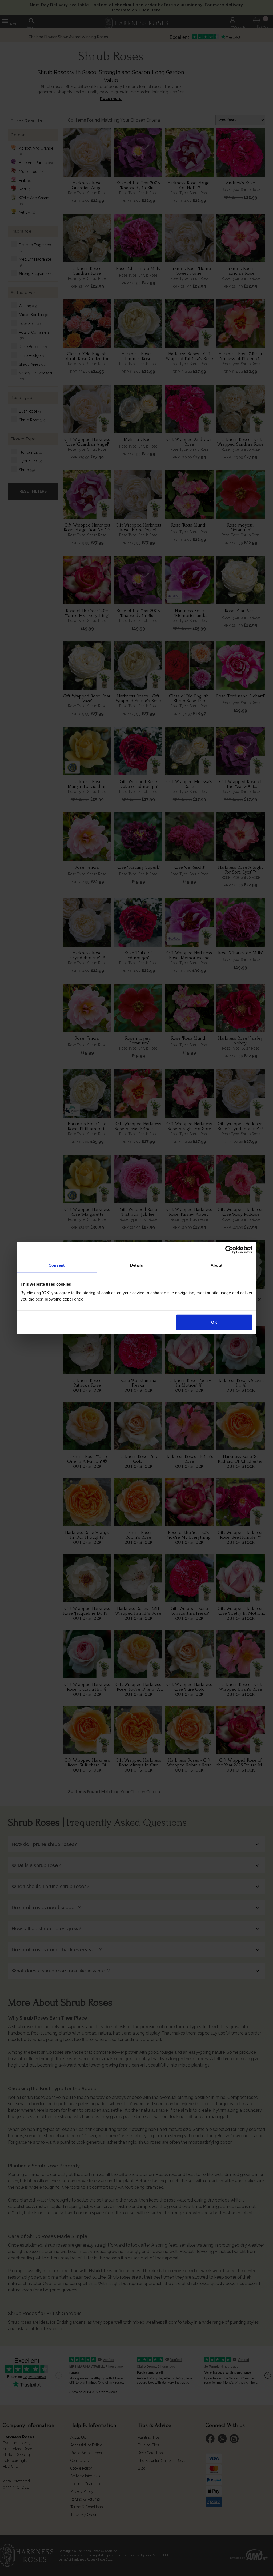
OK (214, 1322)
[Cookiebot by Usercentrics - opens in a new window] (229, 1250)
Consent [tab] (57, 1265)
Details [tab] (137, 1265)
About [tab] (216, 1265)
